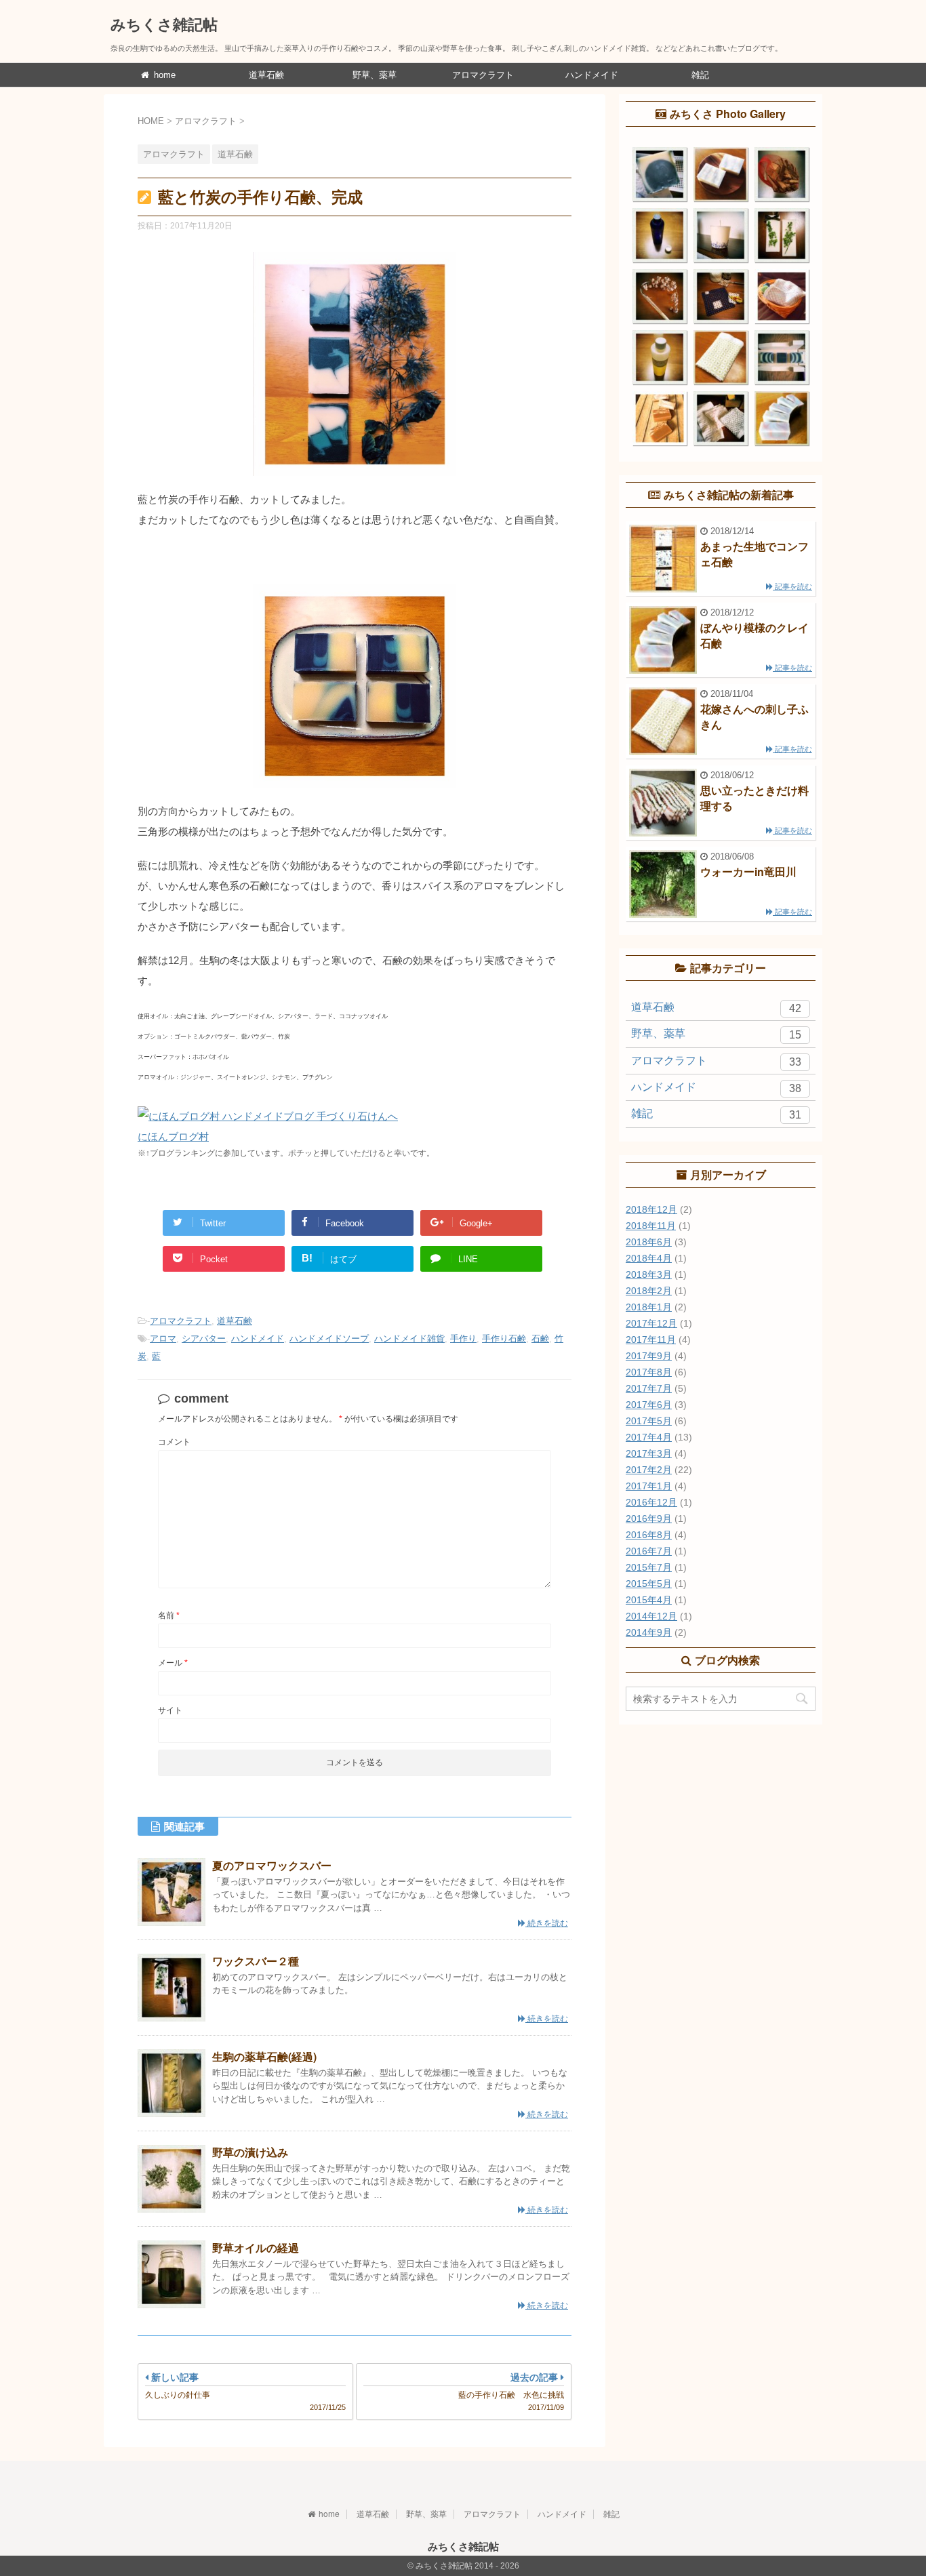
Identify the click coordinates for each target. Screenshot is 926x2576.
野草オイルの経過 (256, 2248)
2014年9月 (649, 1632)
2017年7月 (649, 1388)
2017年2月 (649, 1470)
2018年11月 (651, 1226)
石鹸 (540, 1339)
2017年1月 (649, 1486)
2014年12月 (651, 1616)
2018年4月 (649, 1258)
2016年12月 (651, 1502)
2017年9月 (649, 1356)
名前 (169, 1615)
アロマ (163, 1339)
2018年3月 (649, 1274)
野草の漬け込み (250, 2152)
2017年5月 (649, 1421)
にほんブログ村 (173, 1136)
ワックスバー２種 (256, 1961)
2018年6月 (649, 1242)
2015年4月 (649, 1600)
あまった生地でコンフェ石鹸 (754, 554)
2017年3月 (649, 1453)
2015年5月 (649, 1584)
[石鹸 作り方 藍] (355, 796)
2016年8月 (649, 1535)
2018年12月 (651, 1209)
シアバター (204, 1339)
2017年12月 (651, 1323)
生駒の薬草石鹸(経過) (264, 2056)
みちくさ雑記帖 (164, 24)
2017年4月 (649, 1437)
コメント (174, 1442)
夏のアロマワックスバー (272, 1865)
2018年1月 (649, 1307)
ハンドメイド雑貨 (409, 1339)
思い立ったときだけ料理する (754, 798)
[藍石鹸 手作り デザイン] (355, 484)
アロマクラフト (483, 75)
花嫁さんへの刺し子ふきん (754, 716)
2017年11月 (651, 1340)
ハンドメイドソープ (329, 1339)
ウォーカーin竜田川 (748, 871)
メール (173, 1663)
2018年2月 (649, 1291)
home (163, 75)
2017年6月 (649, 1405)
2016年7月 (649, 1551)
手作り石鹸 (504, 1339)
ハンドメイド (592, 75)
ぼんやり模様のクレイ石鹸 (754, 635)
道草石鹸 (266, 75)
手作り (463, 1339)
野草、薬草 (375, 75)
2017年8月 (649, 1372)
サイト (170, 1710)
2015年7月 (649, 1567)
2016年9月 (649, 1518)
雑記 (700, 75)
